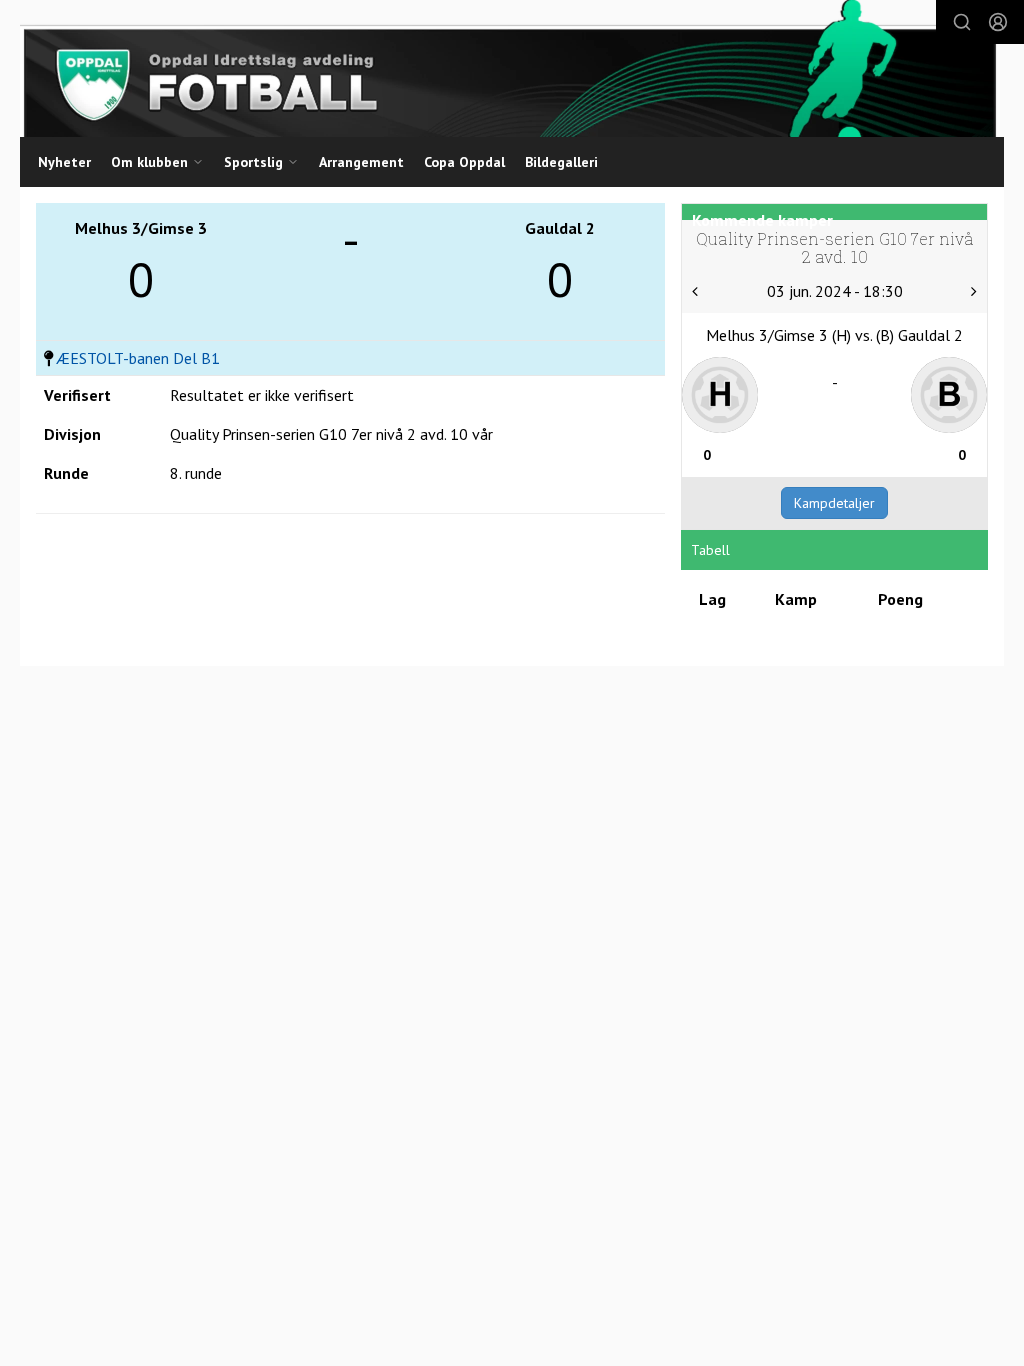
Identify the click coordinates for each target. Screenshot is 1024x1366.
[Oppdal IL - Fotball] (510, 68)
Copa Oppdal (464, 162)
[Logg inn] (998, 22)
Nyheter (64, 162)
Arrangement (361, 162)
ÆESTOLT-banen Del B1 (138, 358)
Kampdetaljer (834, 503)
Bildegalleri (561, 162)
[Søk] (962, 22)
